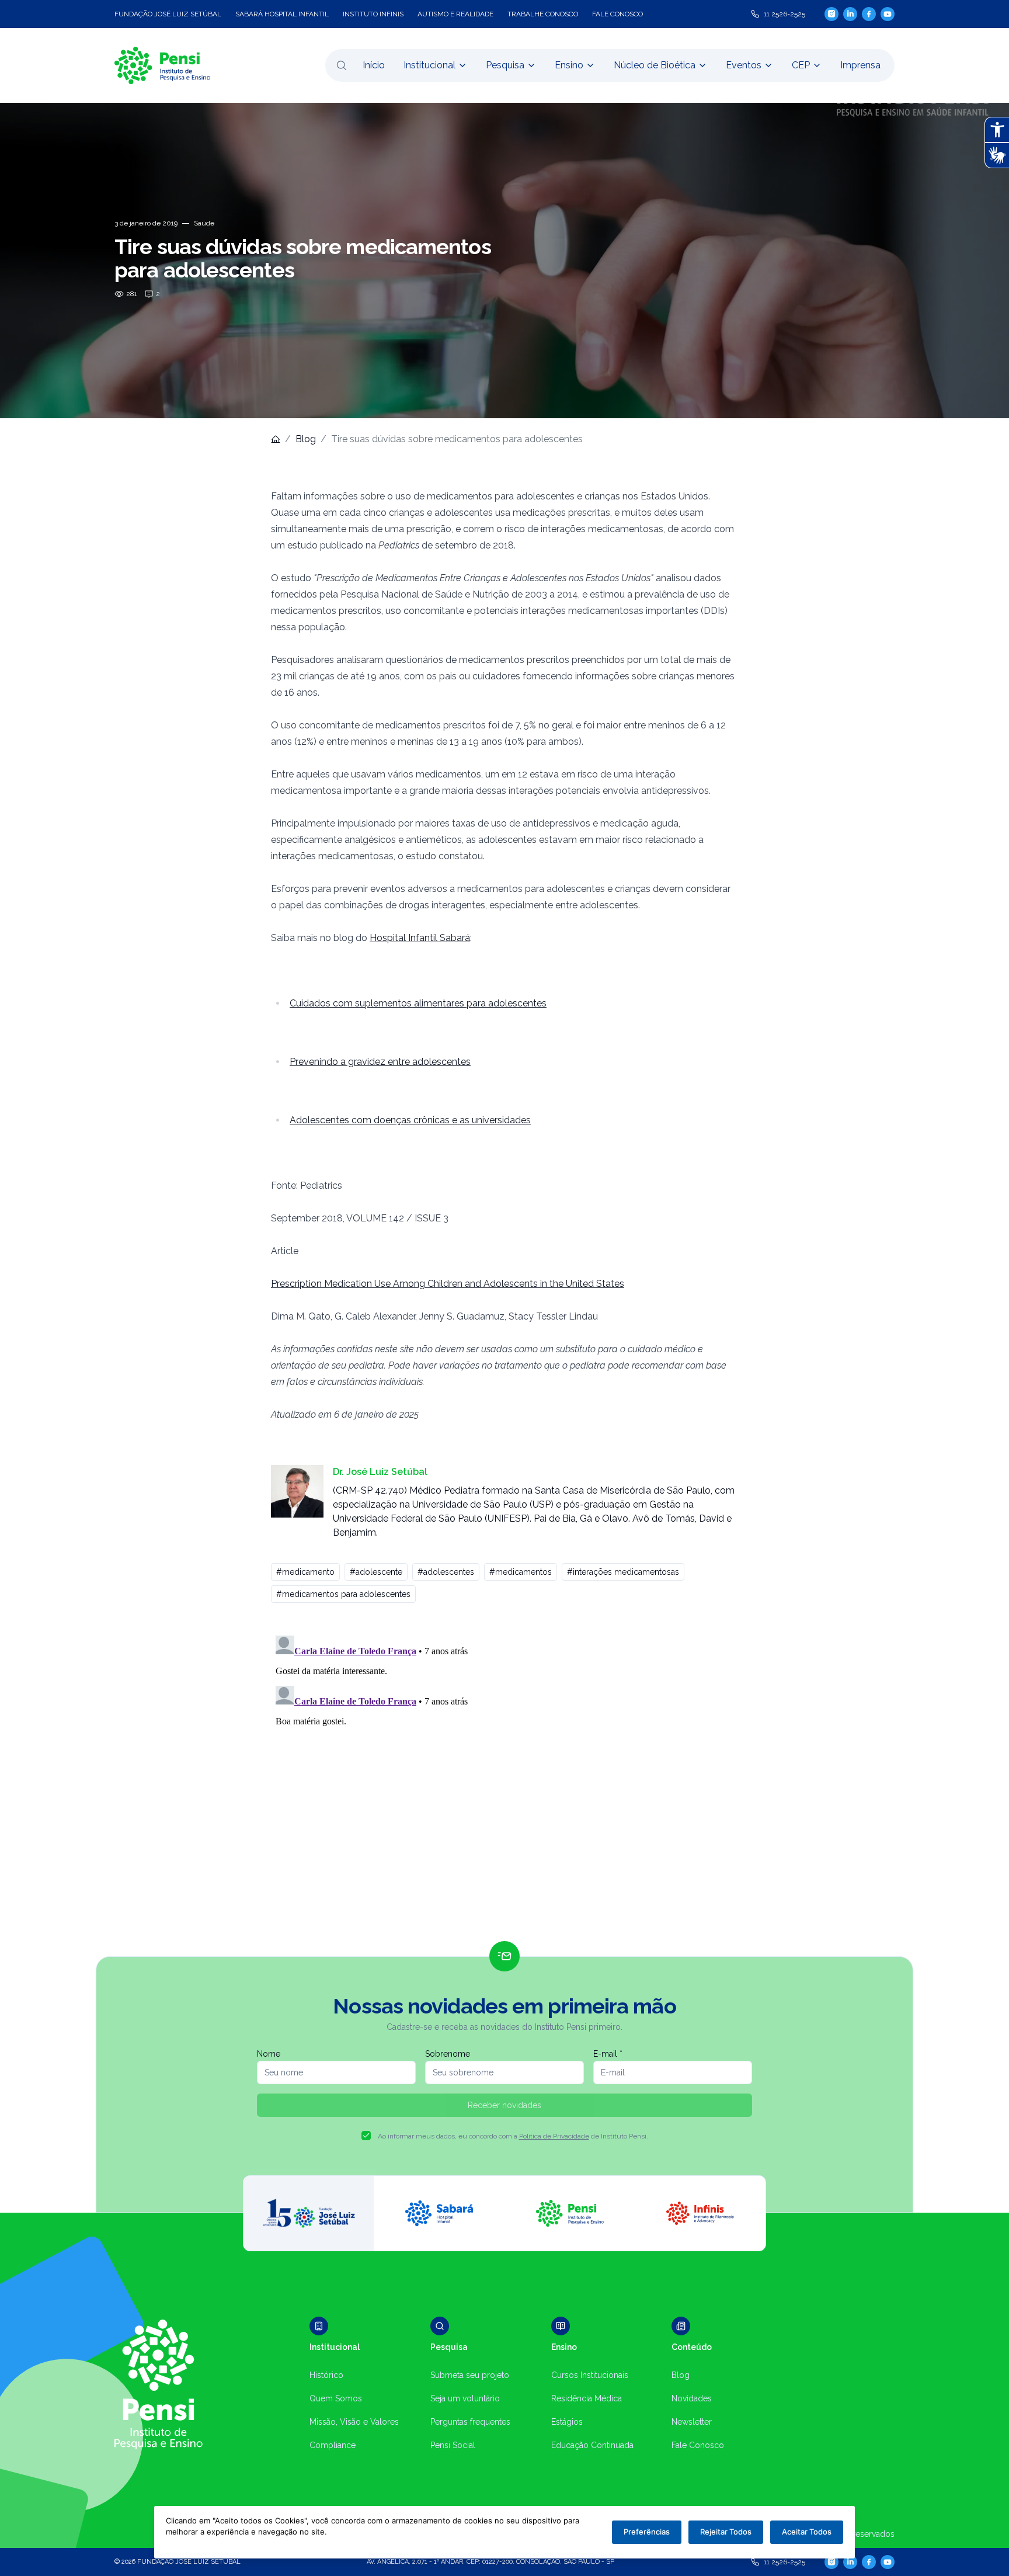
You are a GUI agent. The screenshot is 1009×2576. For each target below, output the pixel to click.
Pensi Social (453, 2445)
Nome (269, 2054)
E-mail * (608, 2054)
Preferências (647, 2532)
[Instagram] (831, 14)
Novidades (692, 2398)
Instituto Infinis (373, 14)
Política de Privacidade (554, 2136)
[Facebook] (869, 14)
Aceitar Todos (807, 2532)
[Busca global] (342, 65)
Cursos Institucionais (590, 2375)
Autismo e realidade (455, 14)
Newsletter (692, 2422)
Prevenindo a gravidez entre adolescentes (380, 1062)
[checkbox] (366, 2136)
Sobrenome (448, 2054)
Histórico (326, 2375)
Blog (306, 439)
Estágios (567, 2422)
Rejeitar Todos (726, 2532)
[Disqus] (505, 1777)
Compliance (333, 2445)
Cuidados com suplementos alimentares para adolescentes (418, 1003)
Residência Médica (587, 2398)
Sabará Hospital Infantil (282, 14)
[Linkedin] (850, 14)
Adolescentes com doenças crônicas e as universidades (410, 1120)
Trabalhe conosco (543, 14)
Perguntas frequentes (470, 2422)
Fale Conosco (698, 2445)
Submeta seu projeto (470, 2375)
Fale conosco (617, 14)
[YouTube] (888, 14)
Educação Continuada (592, 2445)
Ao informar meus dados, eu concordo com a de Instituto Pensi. (513, 2136)
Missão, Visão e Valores (354, 2422)
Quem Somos (336, 2398)
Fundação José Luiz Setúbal (168, 14)
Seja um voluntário (465, 2398)
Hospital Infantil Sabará (420, 938)
